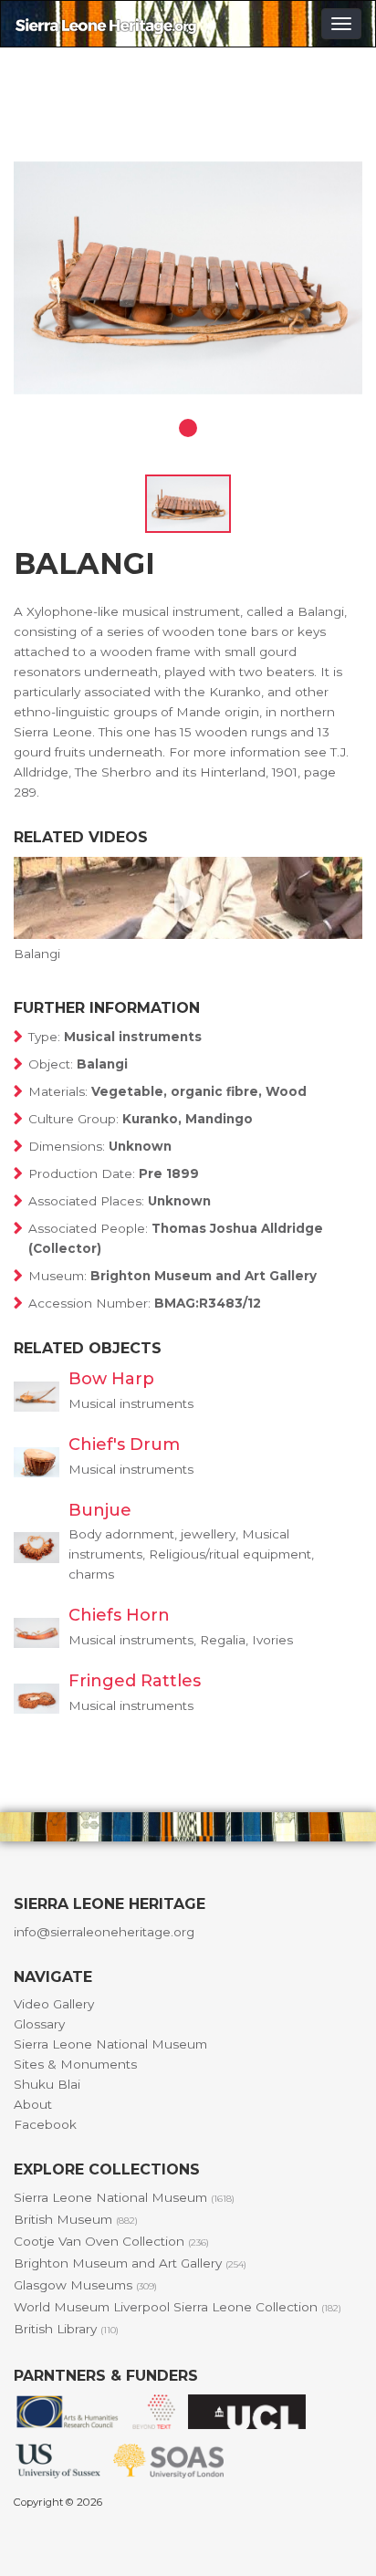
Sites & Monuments (75, 2064)
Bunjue (100, 1510)
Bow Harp (111, 1379)
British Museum (76, 2219)
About (33, 2104)
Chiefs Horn (119, 1615)
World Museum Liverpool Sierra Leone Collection (178, 2307)
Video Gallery (54, 2004)
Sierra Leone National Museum (110, 2044)
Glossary (39, 2024)
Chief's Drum (124, 1444)
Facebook (45, 2124)
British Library (66, 2329)
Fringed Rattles (135, 1681)
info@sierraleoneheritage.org (104, 1932)
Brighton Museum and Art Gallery (130, 2263)
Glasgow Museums (85, 2285)
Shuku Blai (47, 2084)
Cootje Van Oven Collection (111, 2241)
